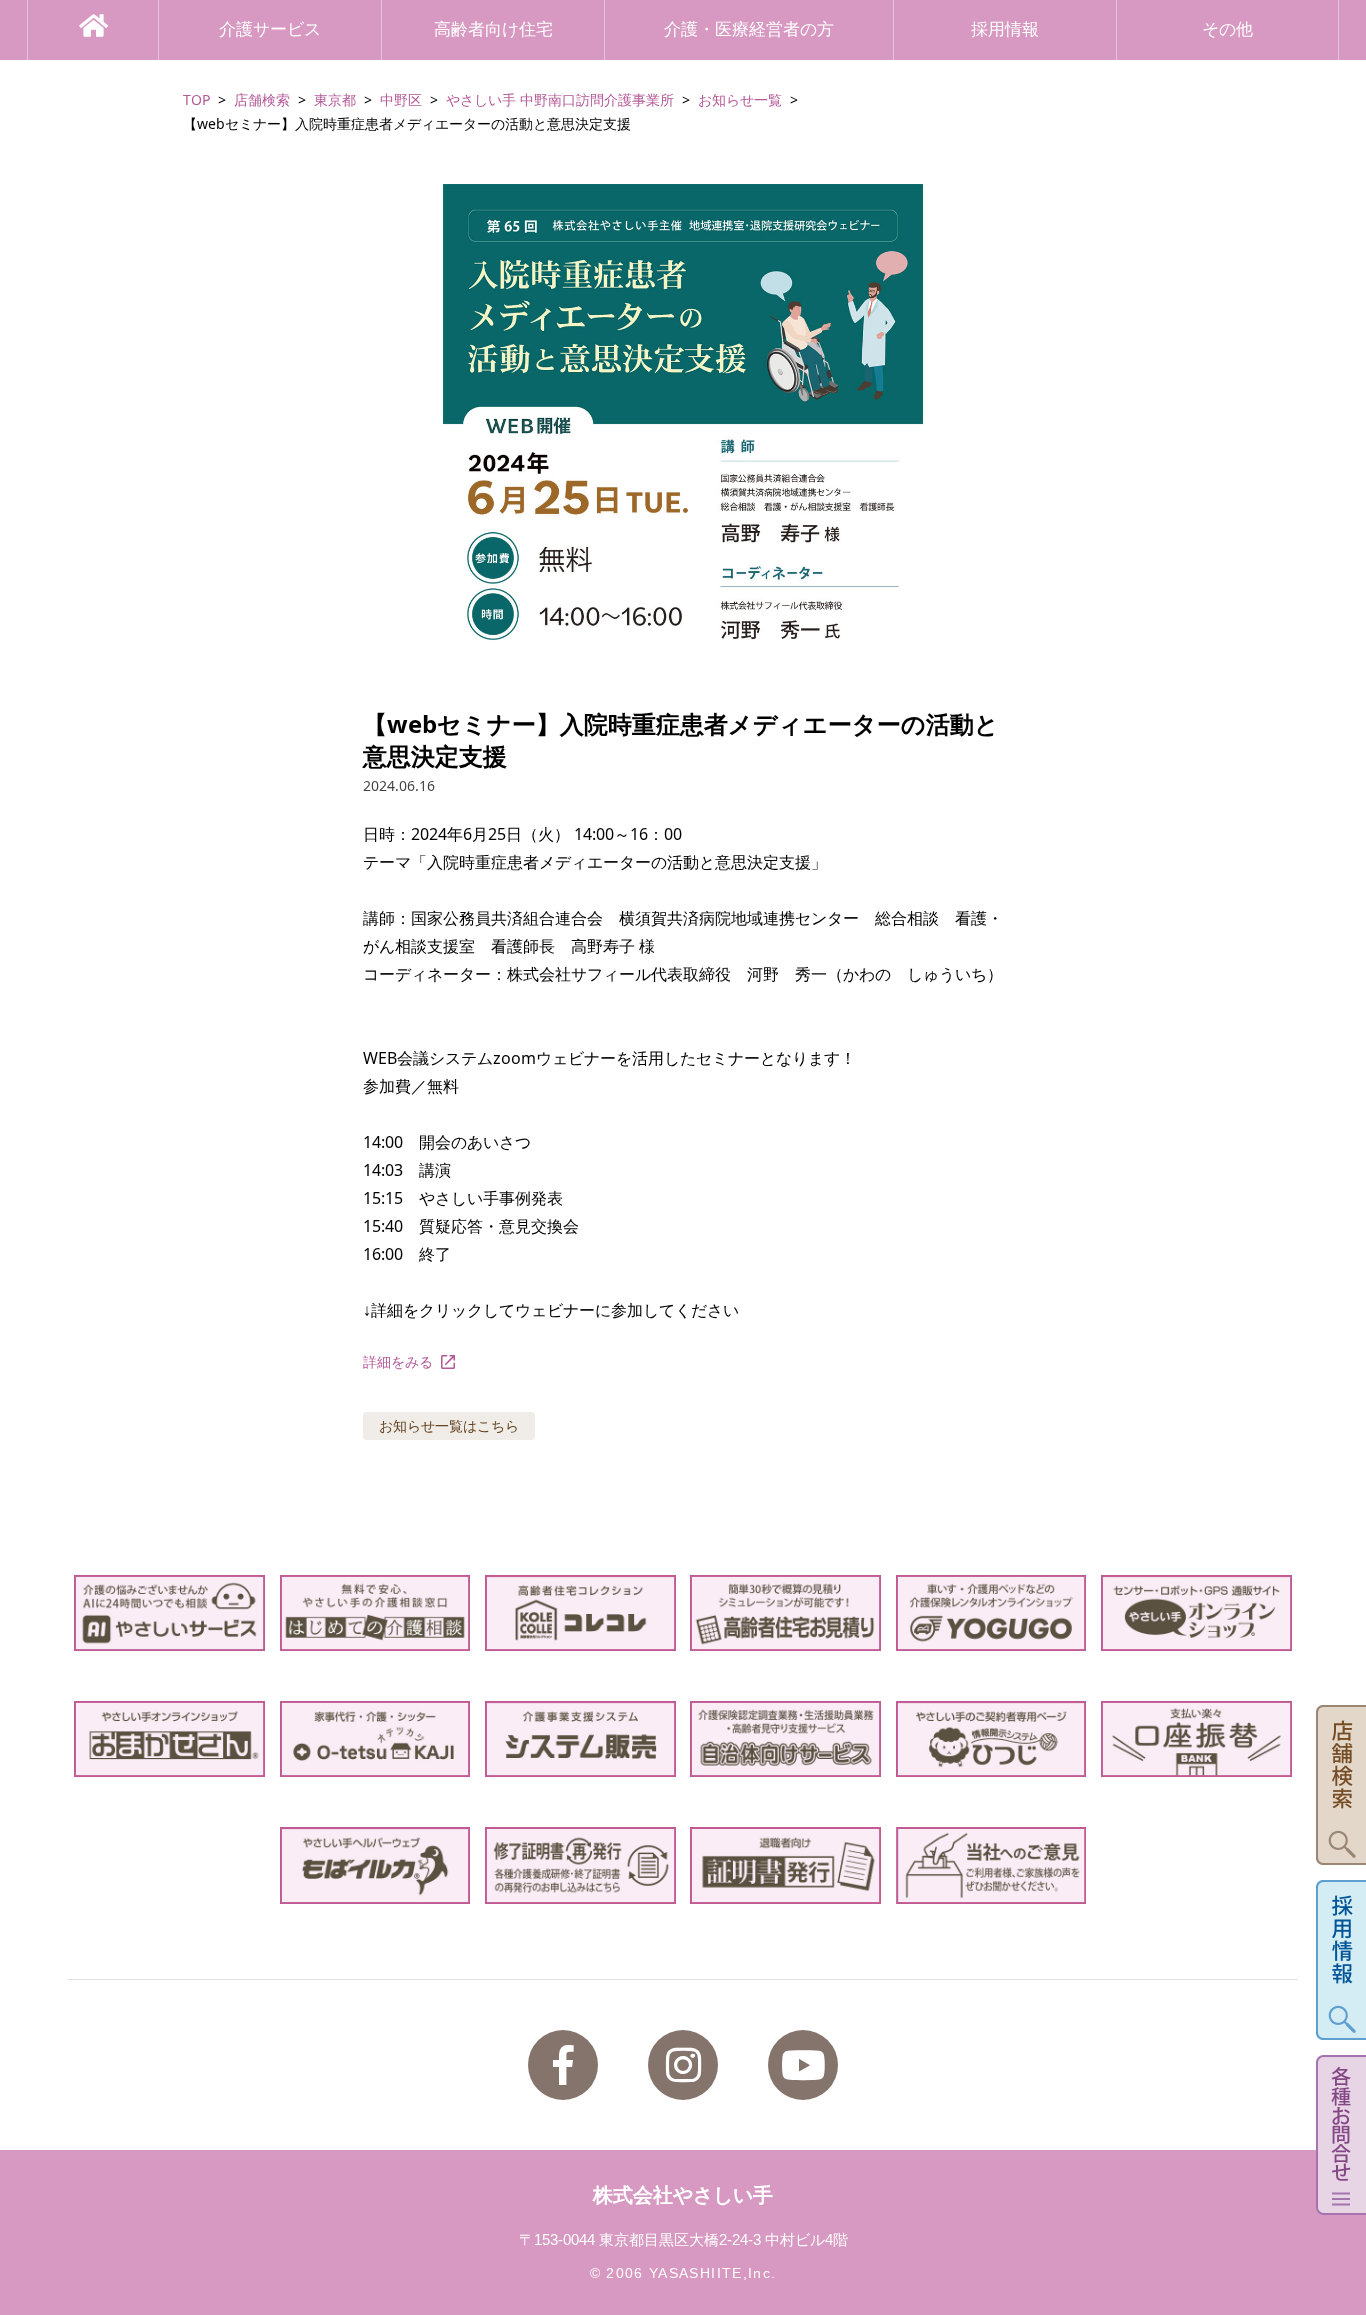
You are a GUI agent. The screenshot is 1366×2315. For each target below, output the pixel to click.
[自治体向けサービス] (785, 1739)
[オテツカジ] (375, 1739)
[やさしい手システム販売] (580, 1739)
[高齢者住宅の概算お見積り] (785, 1613)
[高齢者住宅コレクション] (580, 1613)
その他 (1227, 29)
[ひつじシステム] (991, 1739)
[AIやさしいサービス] (169, 1613)
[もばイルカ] (375, 1865)
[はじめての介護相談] (375, 1613)
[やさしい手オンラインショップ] (1196, 1613)
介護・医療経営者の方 (749, 29)
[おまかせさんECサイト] (169, 1739)
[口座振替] (1196, 1739)
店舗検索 (262, 99)
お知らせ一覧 (740, 99)
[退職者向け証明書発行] (785, 1865)
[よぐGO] (991, 1613)
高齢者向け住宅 (493, 29)
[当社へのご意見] (991, 1865)
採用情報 (1005, 29)
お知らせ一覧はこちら (449, 1425)
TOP (196, 99)
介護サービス (270, 29)
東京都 (335, 99)
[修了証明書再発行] (580, 1865)
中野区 (401, 99)
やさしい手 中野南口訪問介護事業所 (560, 99)
